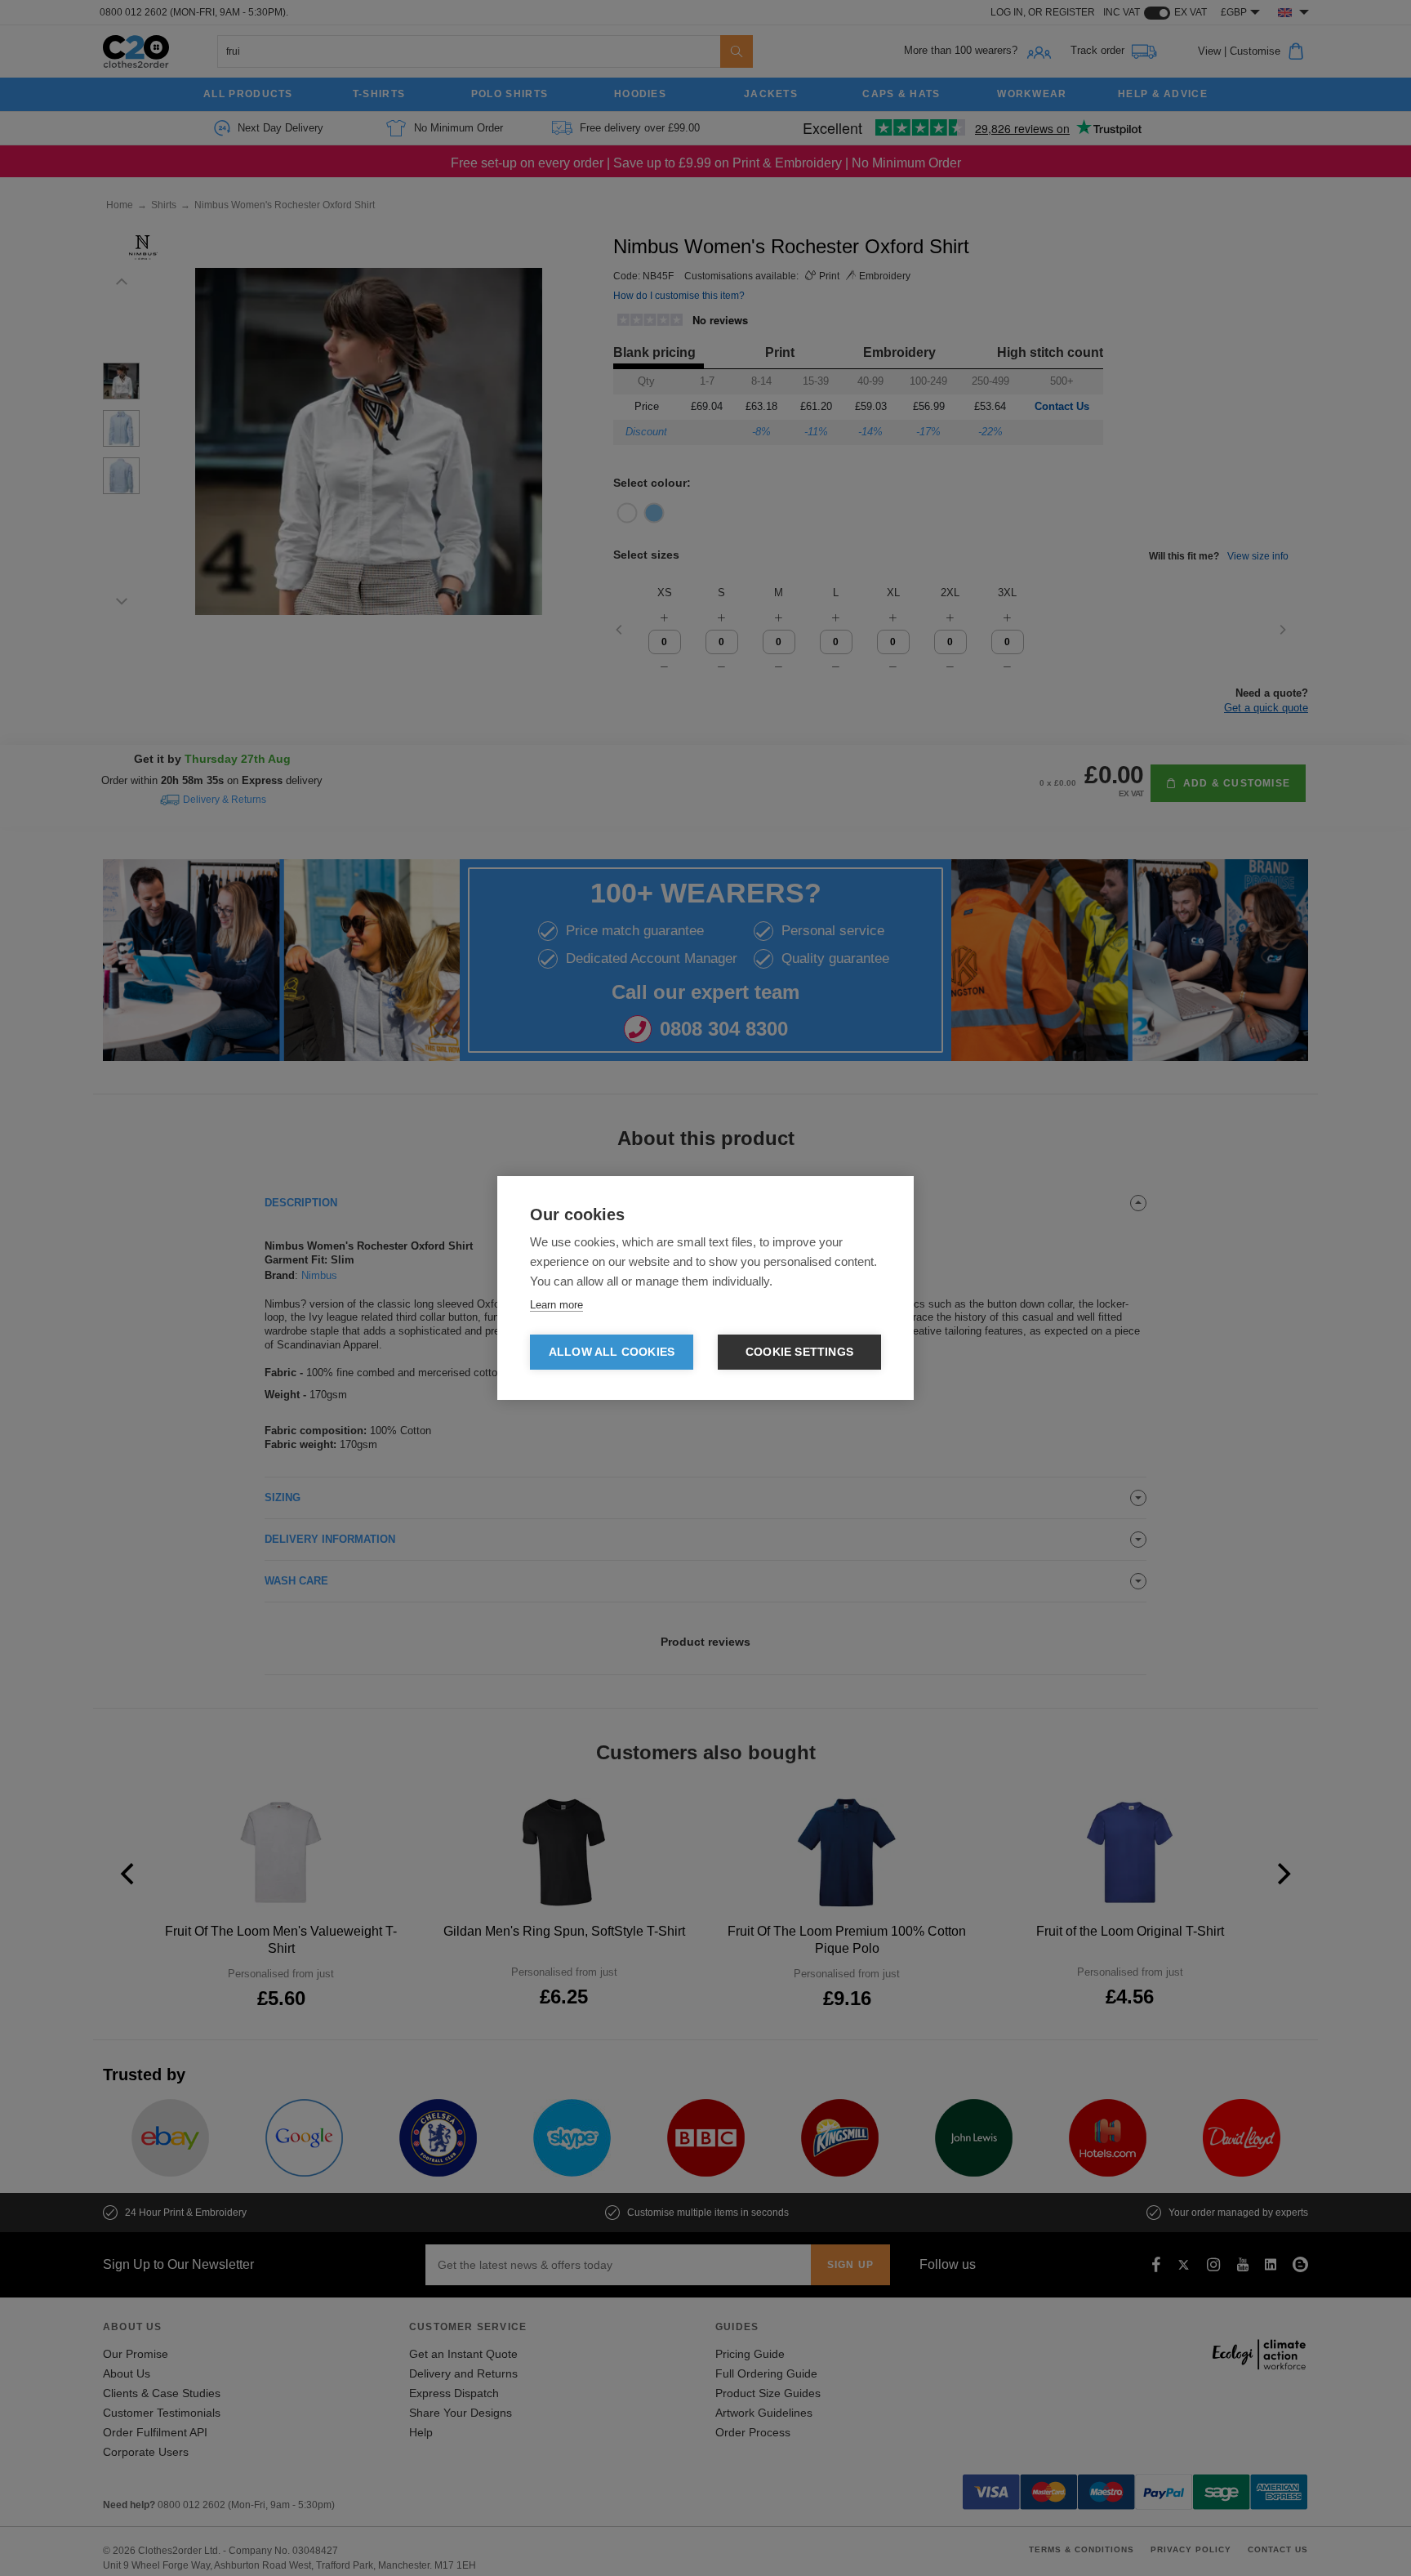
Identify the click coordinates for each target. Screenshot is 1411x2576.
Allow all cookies (612, 1352)
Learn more (556, 1305)
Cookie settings (799, 1352)
